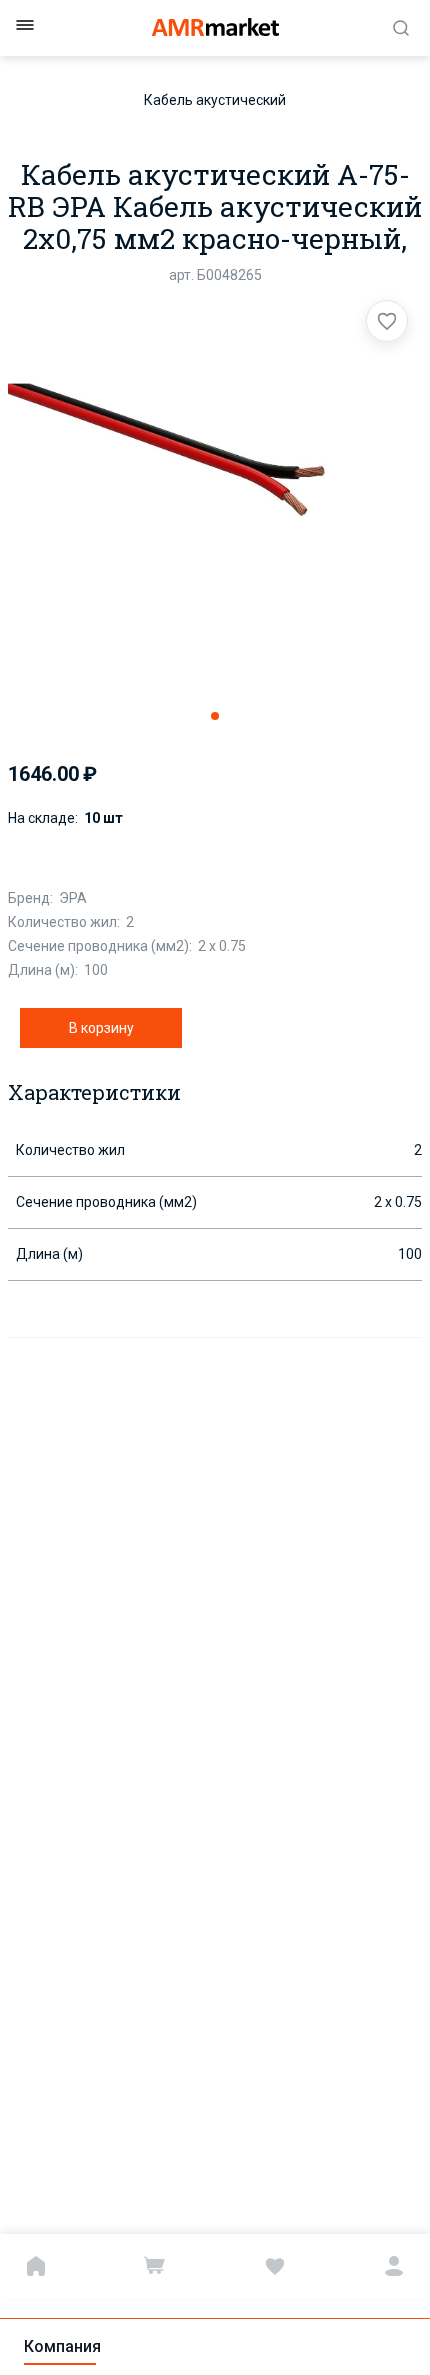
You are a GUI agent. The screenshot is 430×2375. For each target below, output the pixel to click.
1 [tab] (215, 716)
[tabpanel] (215, 495)
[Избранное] (275, 2266)
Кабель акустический (215, 100)
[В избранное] (387, 321)
